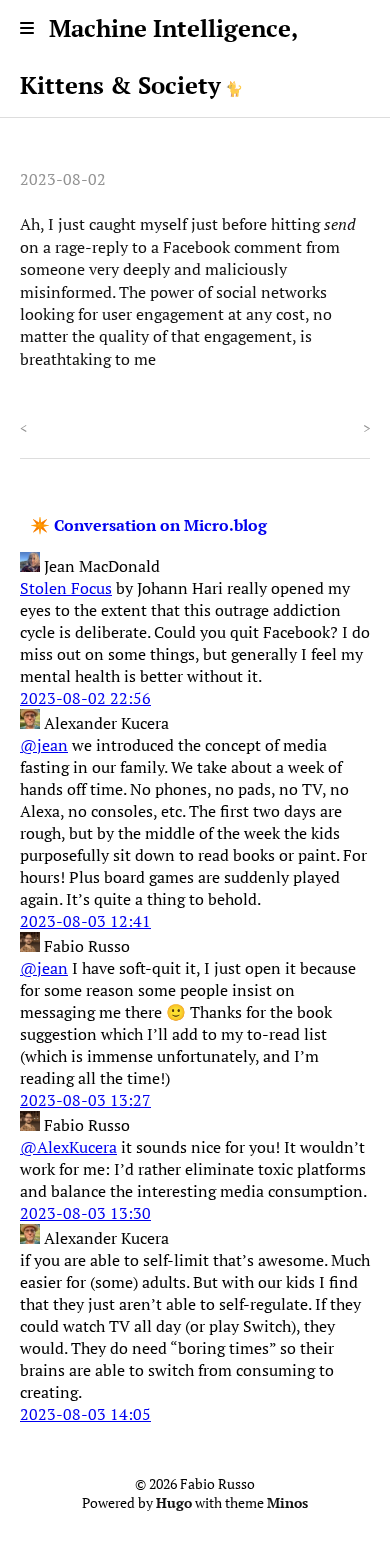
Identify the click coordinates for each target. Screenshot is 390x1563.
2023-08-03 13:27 (85, 1100)
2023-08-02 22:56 (85, 698)
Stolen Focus (66, 588)
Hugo (174, 1503)
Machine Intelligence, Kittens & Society (158, 56)
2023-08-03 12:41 (85, 921)
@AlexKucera (68, 1147)
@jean (44, 745)
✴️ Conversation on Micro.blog (148, 525)
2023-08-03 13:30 (85, 1213)
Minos (287, 1503)
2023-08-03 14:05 (85, 1414)
